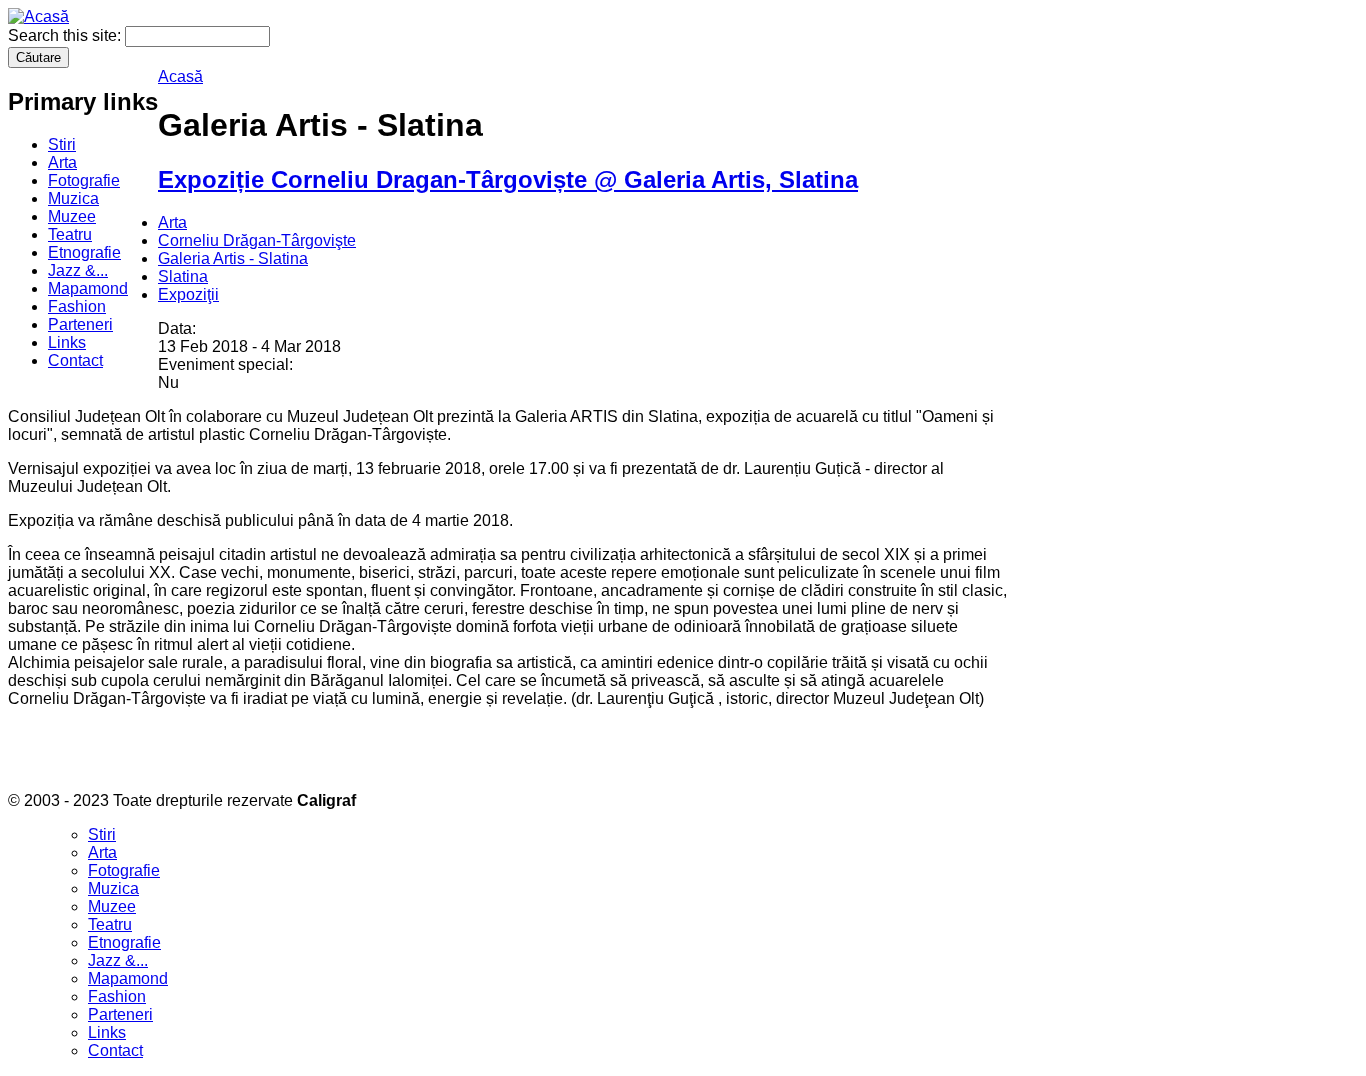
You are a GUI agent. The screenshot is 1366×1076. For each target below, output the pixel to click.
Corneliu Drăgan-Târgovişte (257, 240)
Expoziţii (188, 294)
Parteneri (80, 324)
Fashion (77, 306)
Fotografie (84, 180)
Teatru (70, 234)
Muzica (73, 198)
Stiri (62, 144)
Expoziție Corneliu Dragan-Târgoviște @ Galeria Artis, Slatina (508, 179)
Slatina (183, 276)
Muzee (72, 216)
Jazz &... (78, 270)
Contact (75, 360)
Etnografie (84, 252)
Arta (62, 162)
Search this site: (66, 35)
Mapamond (88, 288)
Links (67, 342)
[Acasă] (38, 16)
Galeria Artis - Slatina (233, 258)
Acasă (180, 76)
